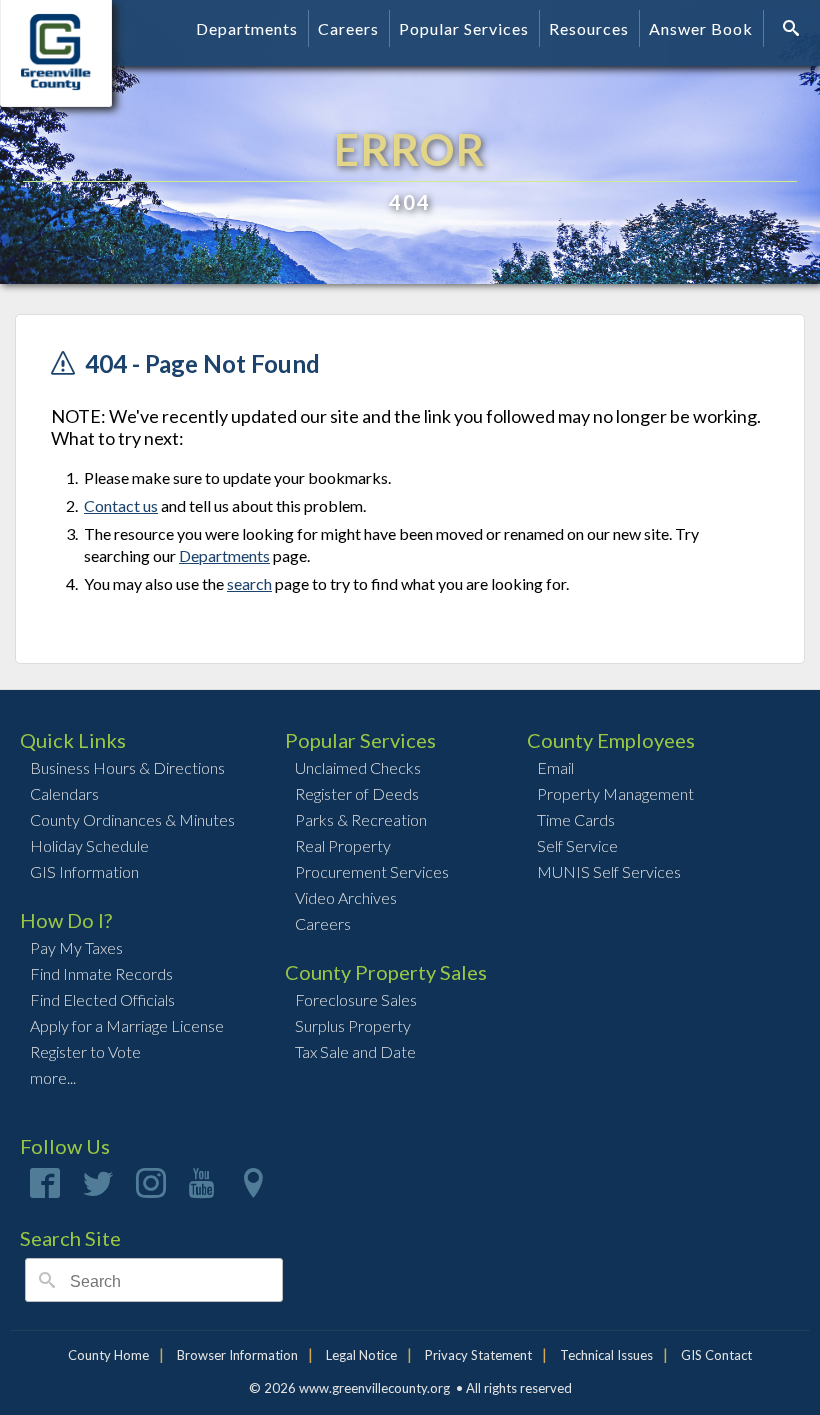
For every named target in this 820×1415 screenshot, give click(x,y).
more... (53, 1077)
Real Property (343, 845)
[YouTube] (202, 1189)
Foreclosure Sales (356, 999)
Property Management (615, 793)
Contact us (121, 505)
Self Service (577, 845)
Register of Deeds (357, 793)
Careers (348, 28)
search (249, 583)
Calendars (64, 793)
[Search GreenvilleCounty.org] (793, 28)
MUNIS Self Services (609, 871)
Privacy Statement (478, 1355)
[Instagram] (151, 1189)
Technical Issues (606, 1355)
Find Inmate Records (101, 973)
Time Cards (576, 819)
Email (555, 767)
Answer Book (701, 28)
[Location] (253, 1189)
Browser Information (237, 1355)
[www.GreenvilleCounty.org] (77, 33)
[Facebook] (45, 1189)
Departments (247, 28)
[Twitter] (98, 1189)
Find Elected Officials (102, 999)
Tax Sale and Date (355, 1051)
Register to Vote (85, 1051)
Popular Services (464, 28)
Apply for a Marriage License (127, 1025)
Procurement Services (372, 871)
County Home (108, 1355)
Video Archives (346, 897)
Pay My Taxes (76, 947)
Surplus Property (353, 1025)
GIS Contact (716, 1355)
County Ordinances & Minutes (132, 819)
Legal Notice (361, 1355)
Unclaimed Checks (358, 767)
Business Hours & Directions (127, 767)
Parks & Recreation (361, 819)
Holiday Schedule (89, 845)
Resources (589, 28)
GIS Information (84, 871)
